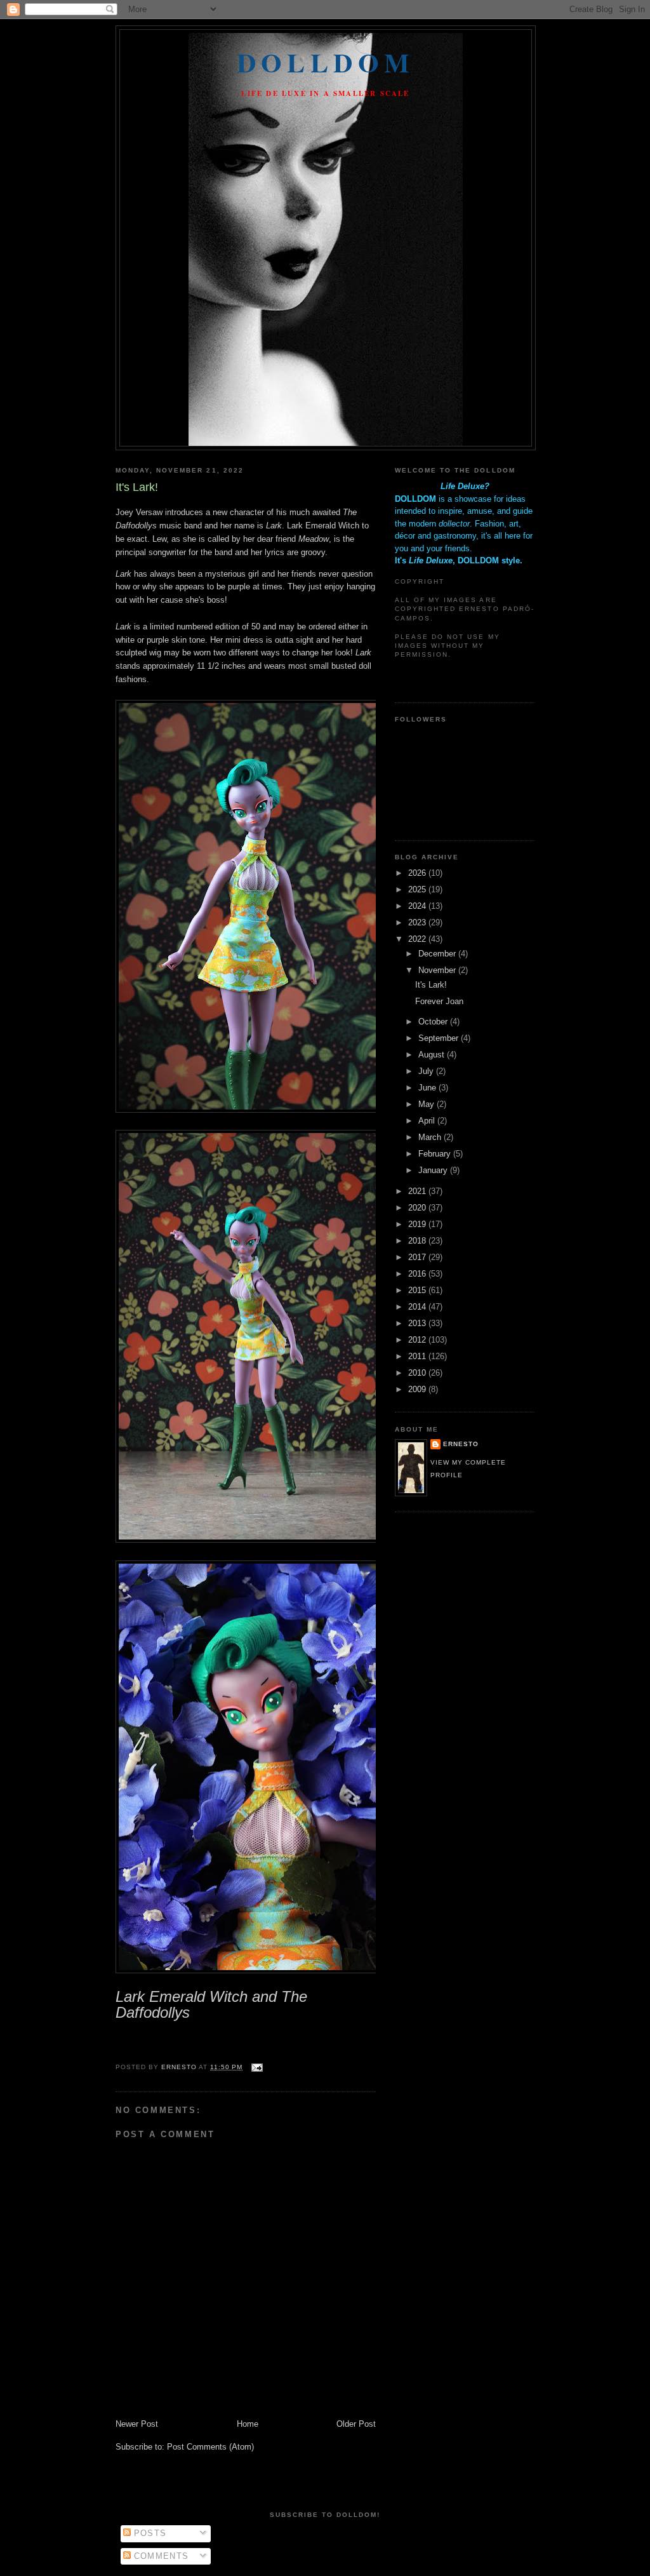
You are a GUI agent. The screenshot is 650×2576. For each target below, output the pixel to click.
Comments (160, 2556)
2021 (418, 1191)
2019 (418, 1224)
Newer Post (137, 2424)
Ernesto (461, 1444)
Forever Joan (439, 1001)
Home (248, 2424)
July (427, 1071)
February (436, 1154)
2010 (418, 1373)
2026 (418, 873)
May (428, 1104)
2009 (418, 1389)
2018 (418, 1241)
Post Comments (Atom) (210, 2447)
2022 (418, 939)
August (433, 1055)
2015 (418, 1290)
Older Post (356, 2424)
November (438, 970)
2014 (418, 1307)
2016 (418, 1274)
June (428, 1088)
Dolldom (326, 62)
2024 (418, 906)
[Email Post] (256, 2067)
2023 (418, 922)
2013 (418, 1323)
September (440, 1038)
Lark (125, 574)
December (438, 954)
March (431, 1137)
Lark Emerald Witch (323, 526)
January (434, 1170)
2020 (418, 1208)
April (428, 1121)
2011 (418, 1356)
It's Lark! (431, 985)
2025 (418, 889)
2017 (418, 1257)
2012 (418, 1340)
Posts (149, 2533)
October (434, 1022)
